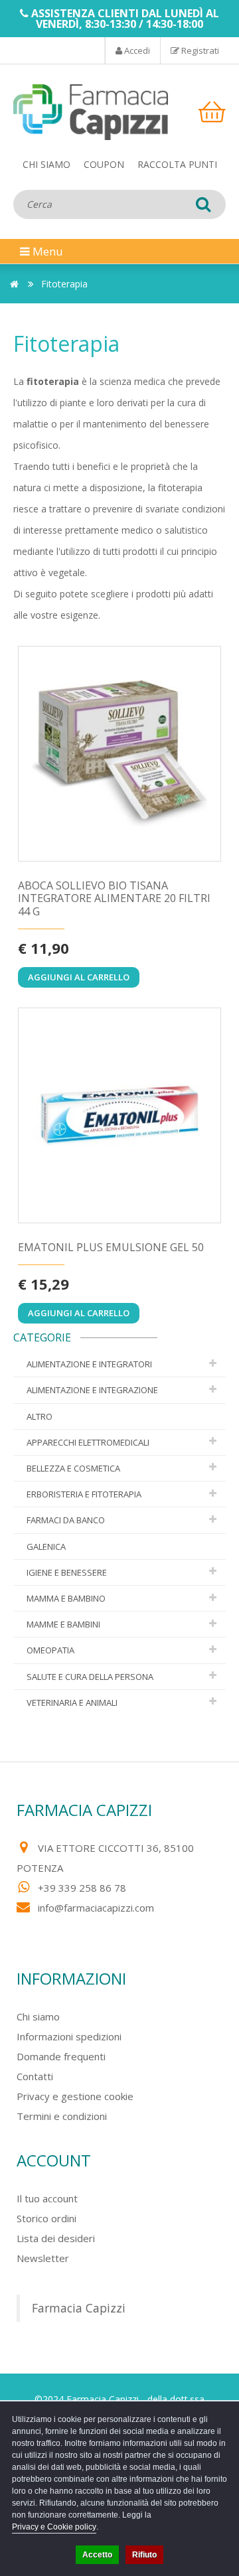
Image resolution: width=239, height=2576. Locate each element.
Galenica (46, 1547)
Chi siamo (46, 164)
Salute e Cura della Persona (90, 1677)
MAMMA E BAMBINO (66, 1598)
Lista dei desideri (56, 2238)
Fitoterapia (64, 284)
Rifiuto (144, 2555)
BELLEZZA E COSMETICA (73, 1468)
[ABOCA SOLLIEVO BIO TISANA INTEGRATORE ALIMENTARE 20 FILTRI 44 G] (119, 754)
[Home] (14, 284)
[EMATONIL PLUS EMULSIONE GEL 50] (119, 1116)
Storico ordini (46, 2218)
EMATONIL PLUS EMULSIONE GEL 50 (111, 1248)
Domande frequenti (61, 2056)
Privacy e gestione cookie (75, 2096)
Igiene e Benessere (67, 1572)
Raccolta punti (177, 164)
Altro (40, 1416)
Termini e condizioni (62, 2116)
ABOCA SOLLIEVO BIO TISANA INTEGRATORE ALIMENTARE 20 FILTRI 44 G (114, 899)
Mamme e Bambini (63, 1624)
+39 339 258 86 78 (82, 1888)
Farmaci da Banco (66, 1520)
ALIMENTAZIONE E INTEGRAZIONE (92, 1390)
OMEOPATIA (50, 1650)
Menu (37, 251)
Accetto (97, 2555)
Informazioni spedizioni (69, 2036)
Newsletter (43, 2258)
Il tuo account (47, 2198)
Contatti (35, 2076)
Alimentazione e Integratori (89, 1364)
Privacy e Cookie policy (54, 2527)
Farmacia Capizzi (79, 2308)
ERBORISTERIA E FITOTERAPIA (84, 1494)
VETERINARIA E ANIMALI (72, 1703)
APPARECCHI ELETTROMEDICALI (88, 1442)
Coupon (104, 164)
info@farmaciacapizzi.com (96, 1908)
